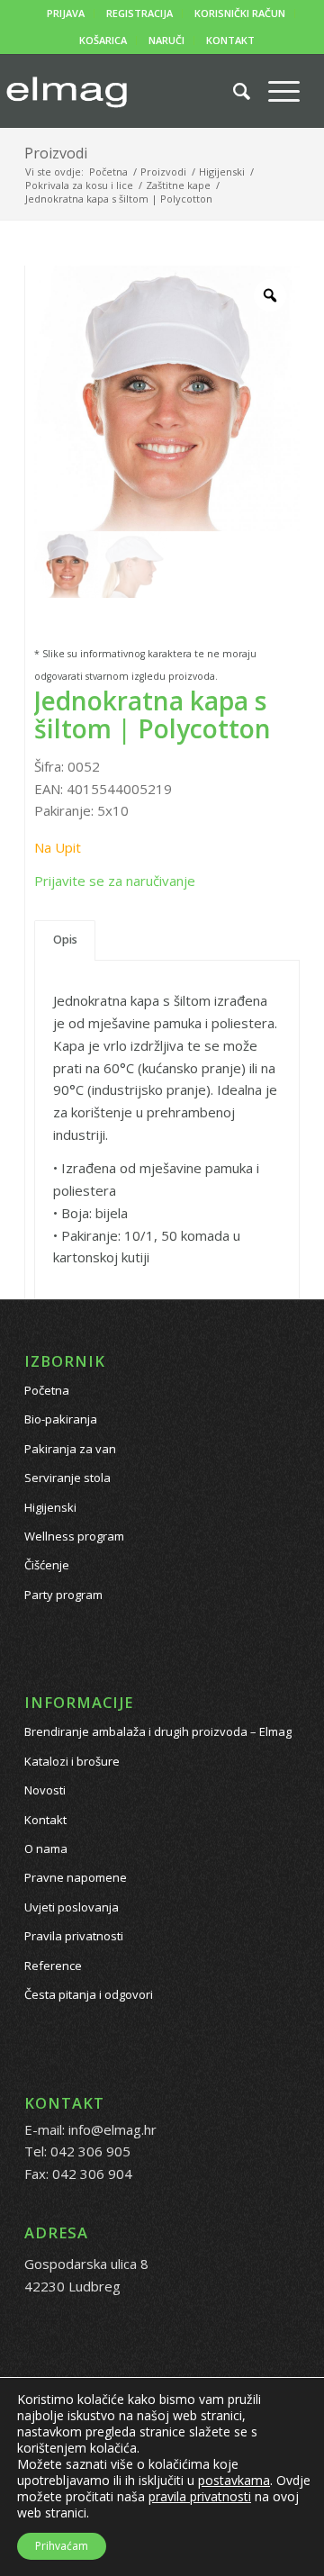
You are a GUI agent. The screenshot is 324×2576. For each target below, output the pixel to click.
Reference (53, 1966)
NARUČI (166, 40)
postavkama (234, 2481)
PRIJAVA (66, 13)
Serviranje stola (67, 1478)
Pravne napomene (76, 1877)
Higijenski (50, 1507)
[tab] (65, 940)
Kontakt (45, 1820)
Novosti (45, 1790)
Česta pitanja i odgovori (89, 1994)
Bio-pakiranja (61, 1419)
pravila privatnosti (200, 2496)
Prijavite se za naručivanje (115, 881)
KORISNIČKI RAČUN (240, 13)
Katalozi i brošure (72, 1761)
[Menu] (275, 91)
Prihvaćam (62, 2546)
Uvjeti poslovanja (72, 1907)
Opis (65, 940)
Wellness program (74, 1536)
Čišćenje (47, 1565)
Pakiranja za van (70, 1449)
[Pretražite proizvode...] (233, 91)
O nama (46, 1848)
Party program (63, 1595)
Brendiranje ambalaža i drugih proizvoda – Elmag (158, 1731)
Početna (47, 1390)
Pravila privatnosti (74, 1936)
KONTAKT (230, 40)
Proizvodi (56, 153)
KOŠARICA (103, 40)
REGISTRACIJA (139, 13)
